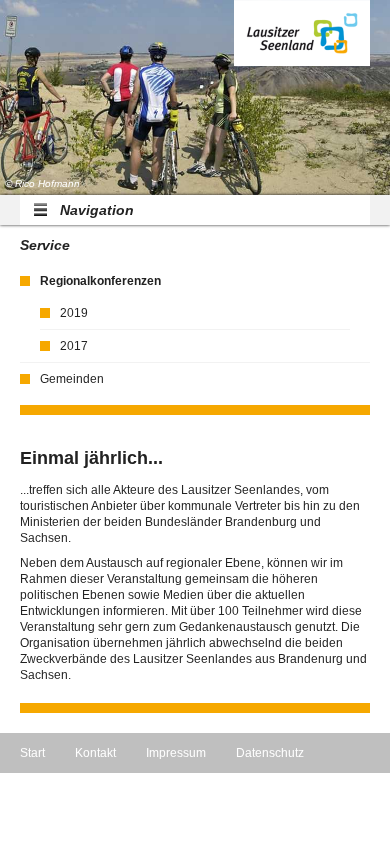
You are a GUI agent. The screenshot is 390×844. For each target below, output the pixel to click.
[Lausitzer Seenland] (302, 33)
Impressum (176, 753)
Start (32, 753)
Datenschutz (270, 753)
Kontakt (95, 753)
